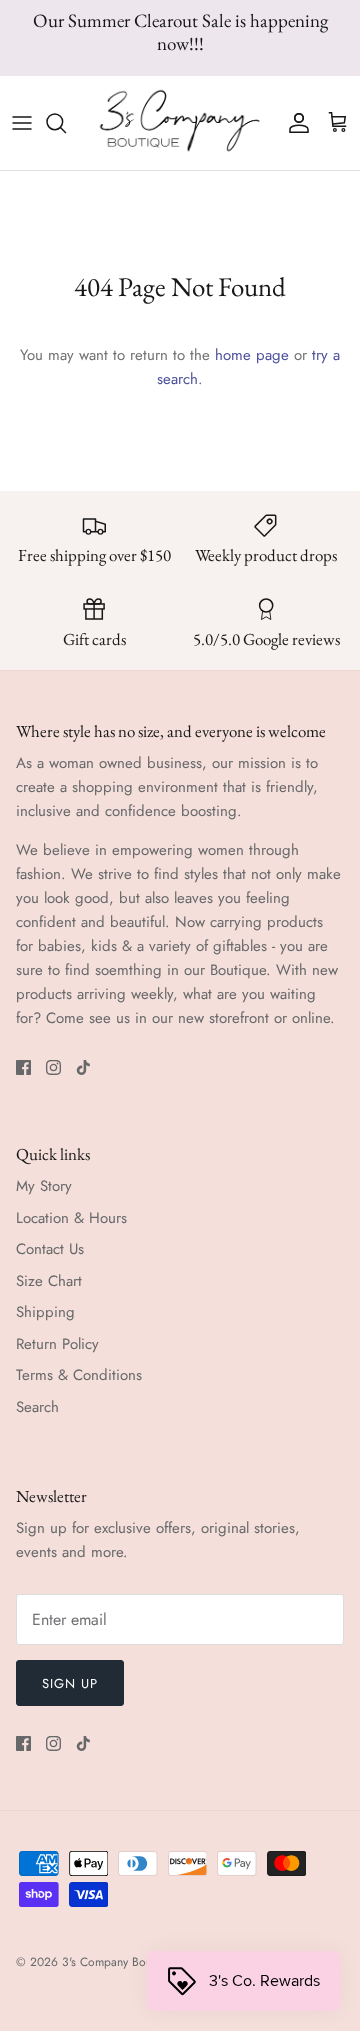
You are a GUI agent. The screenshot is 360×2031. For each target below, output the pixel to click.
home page (252, 355)
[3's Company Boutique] (180, 122)
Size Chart (49, 1281)
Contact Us (50, 1249)
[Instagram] (53, 1067)
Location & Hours (71, 1218)
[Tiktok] (83, 1067)
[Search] (66, 123)
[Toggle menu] (22, 123)
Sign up (70, 1683)
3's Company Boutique (119, 1962)
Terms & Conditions (79, 1375)
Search (37, 1407)
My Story (44, 1186)
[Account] (294, 123)
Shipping (45, 1312)
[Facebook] (23, 1067)
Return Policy (57, 1344)
